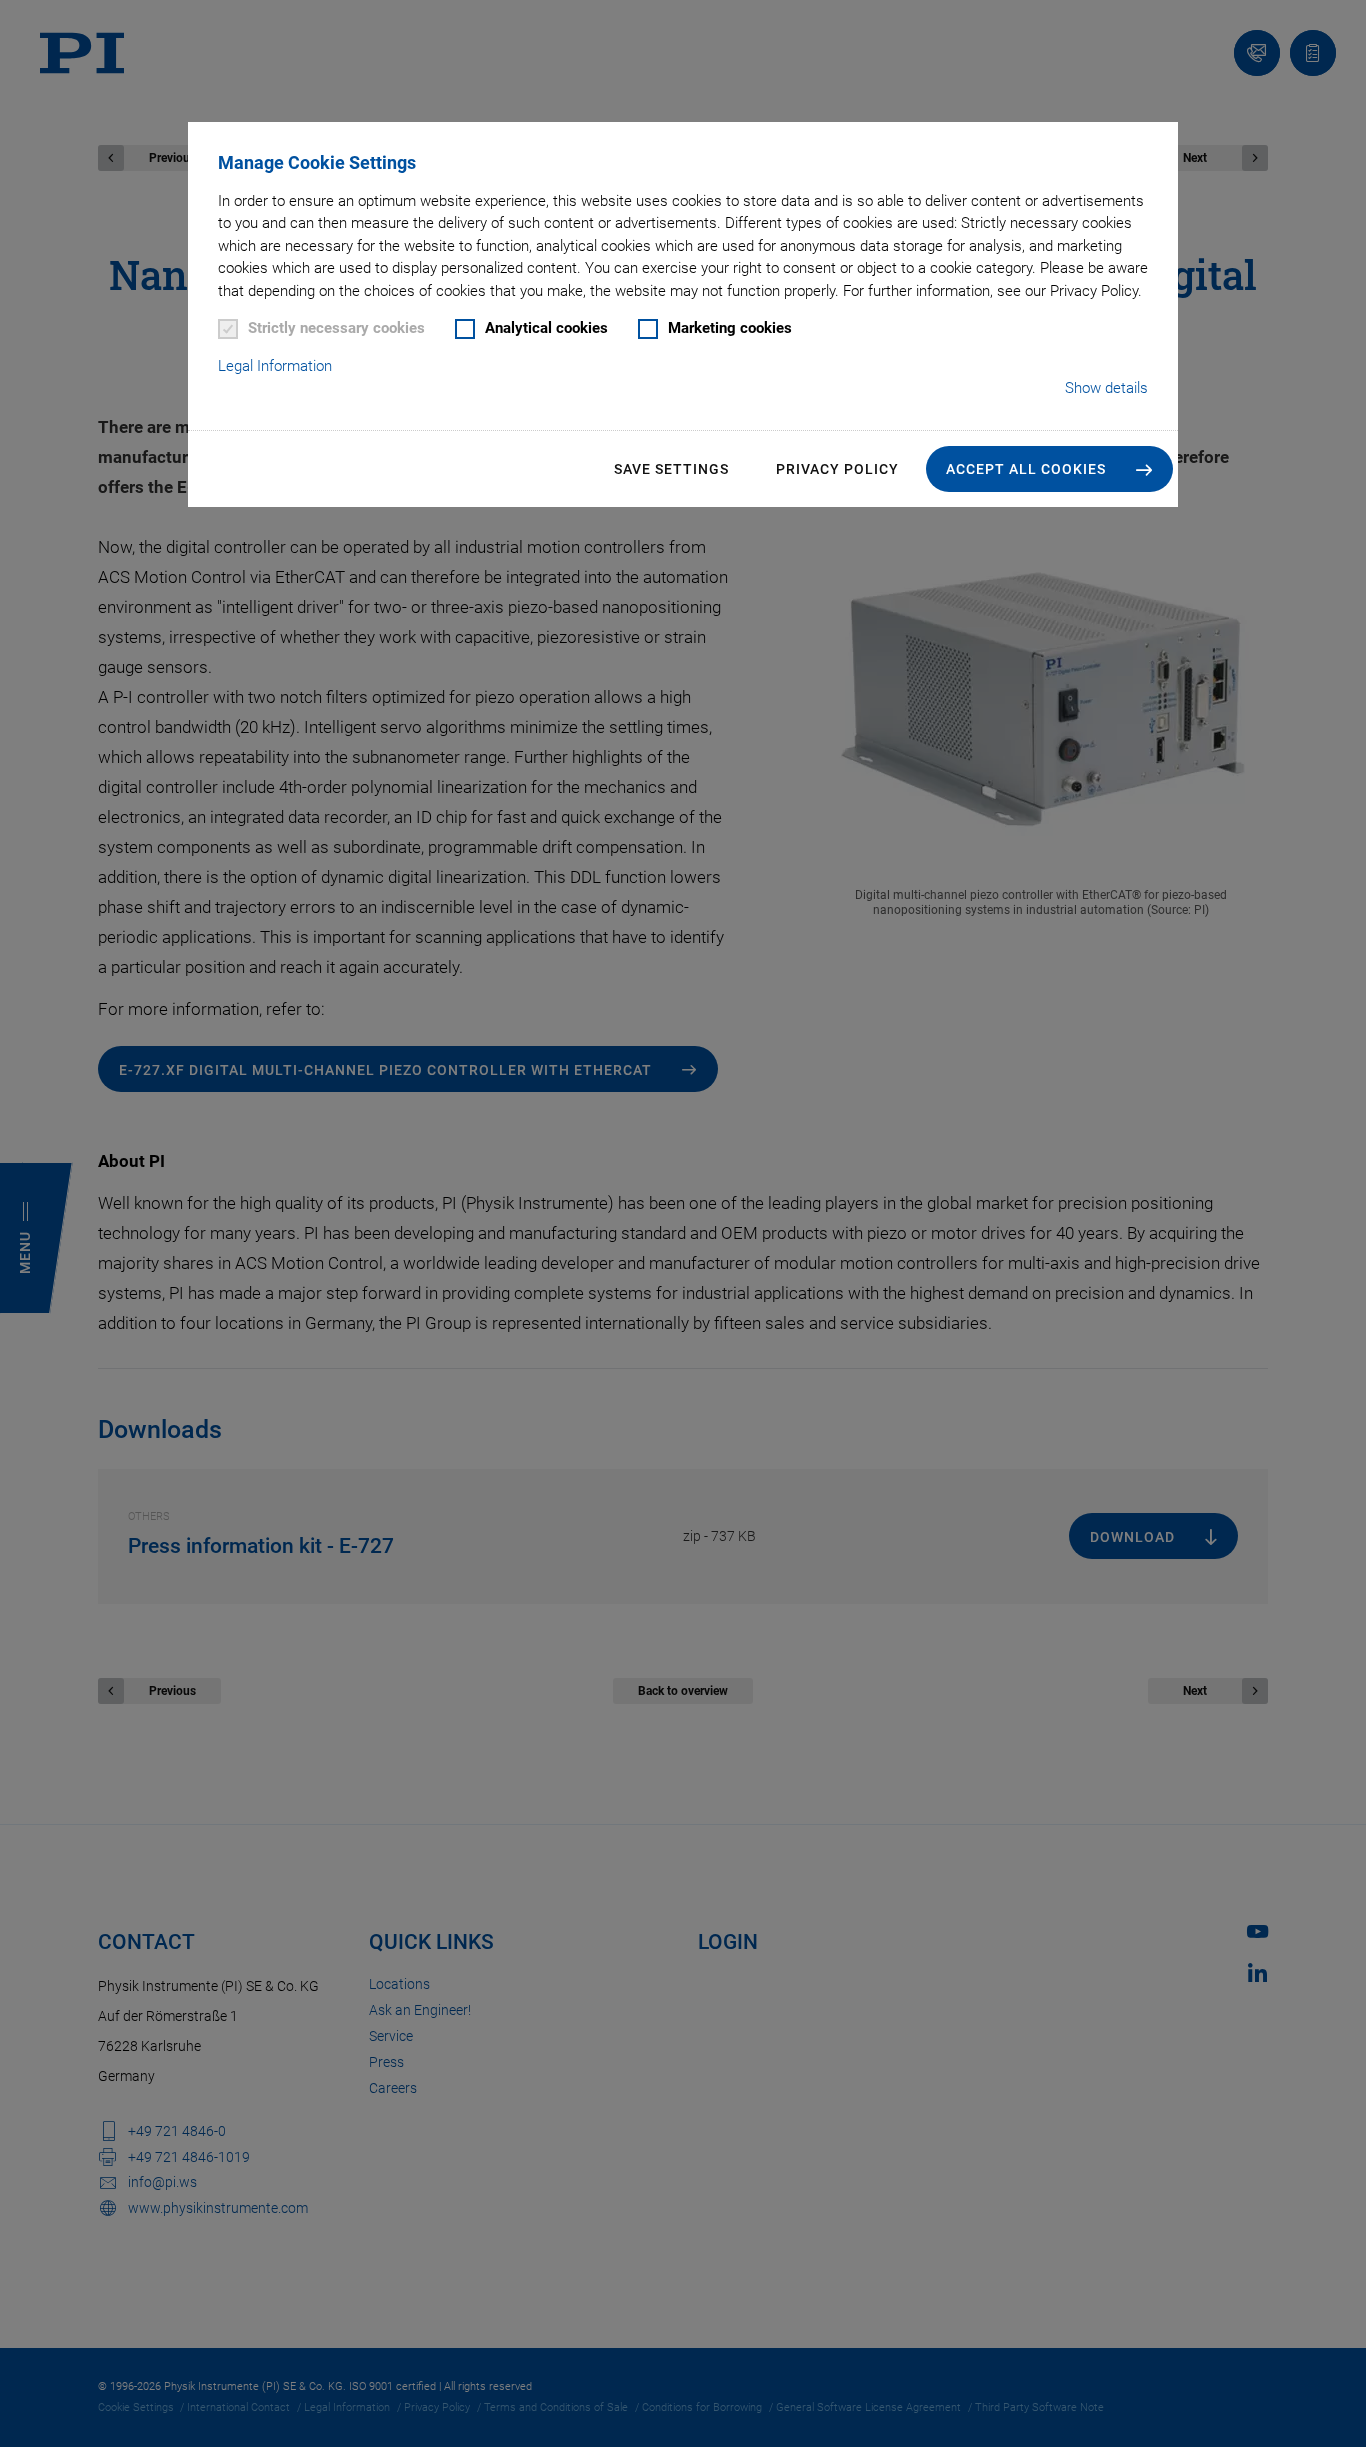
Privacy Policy (837, 469)
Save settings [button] (671, 469)
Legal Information (275, 366)
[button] (1049, 469)
